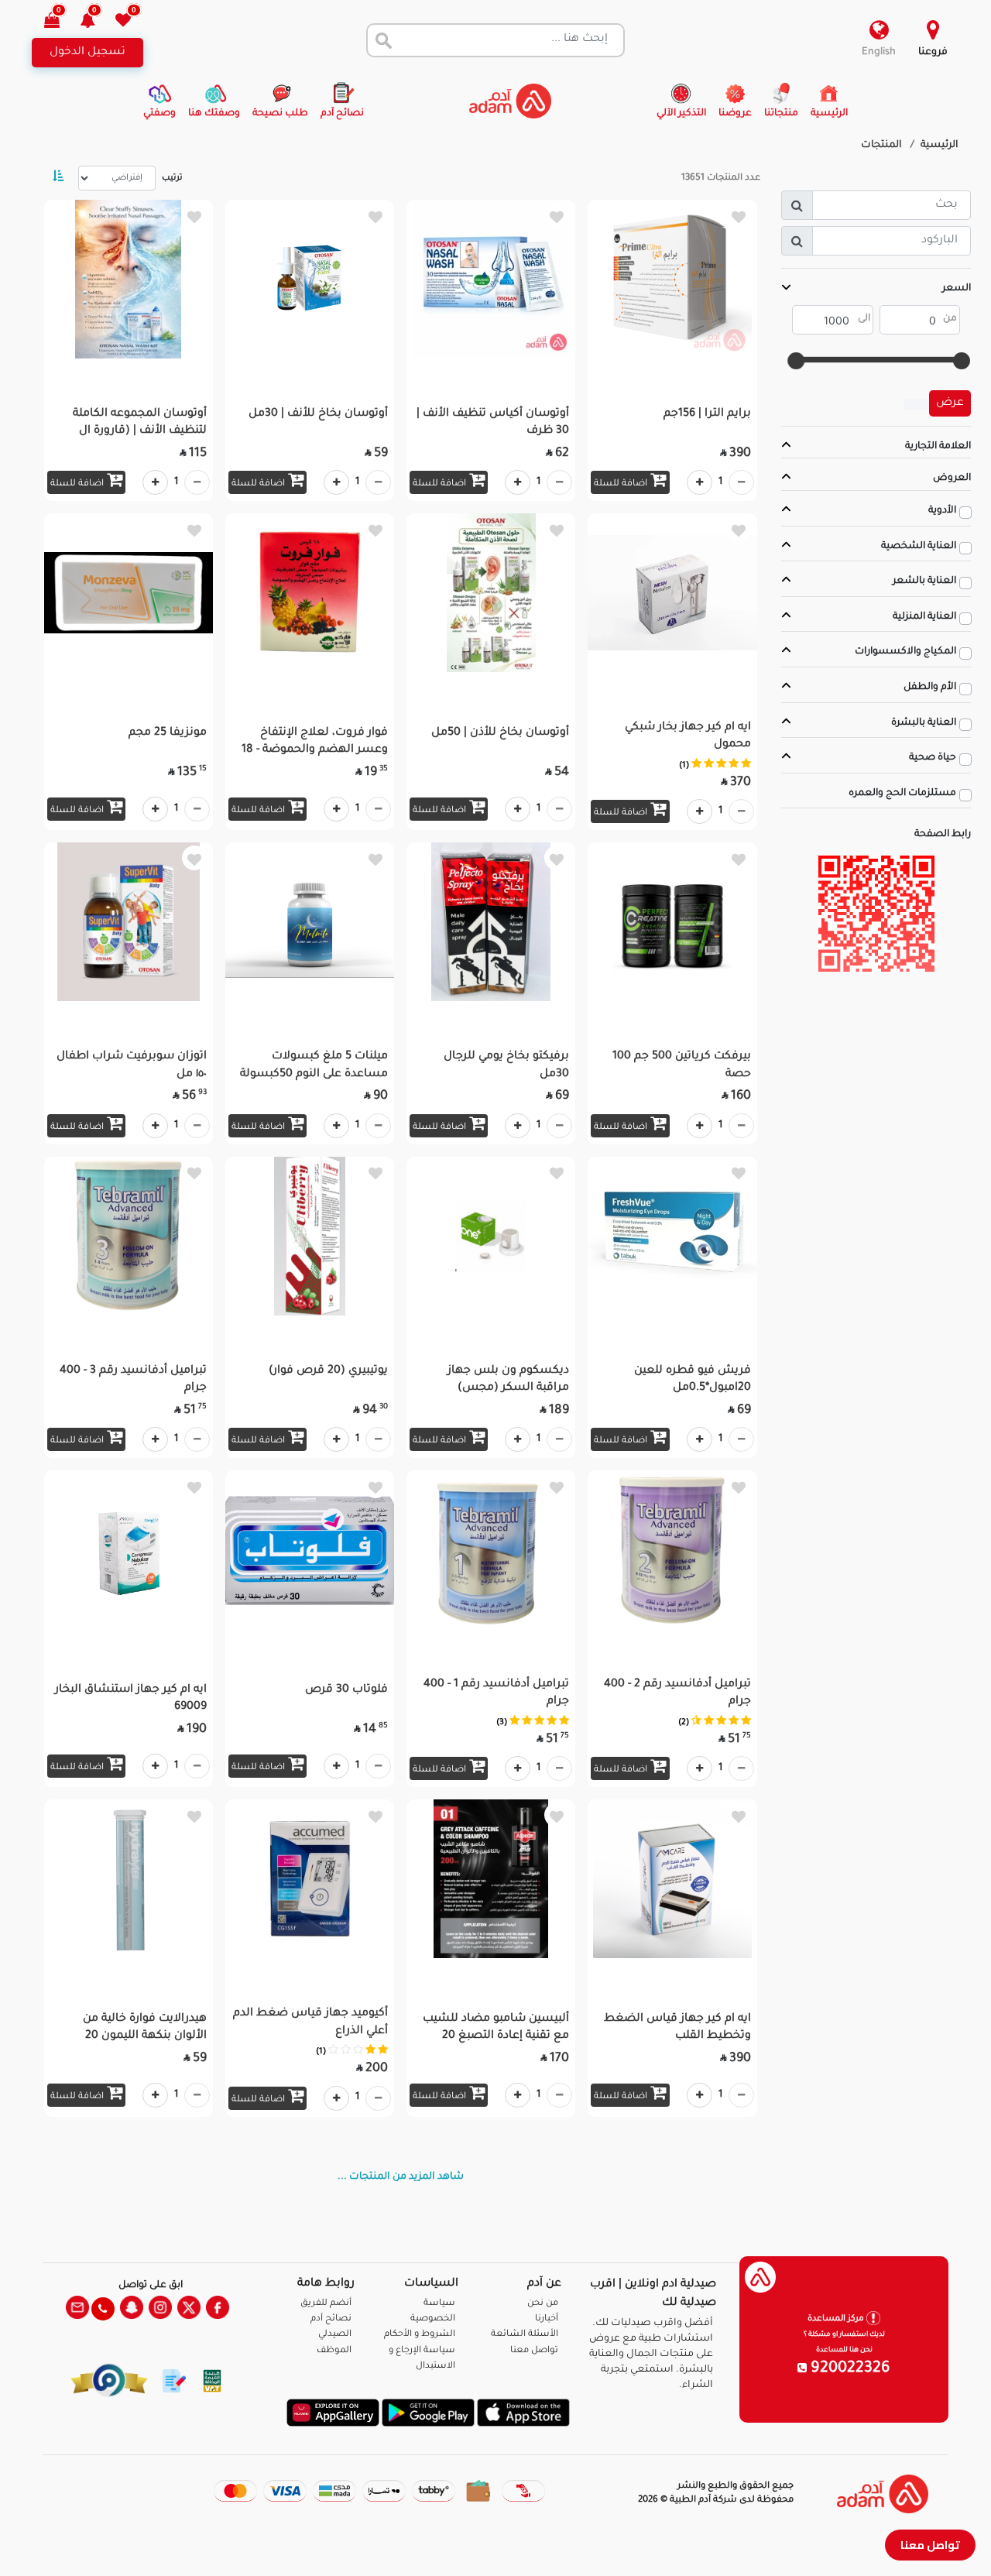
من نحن (543, 2304)
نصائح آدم (331, 2319)
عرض (950, 403)
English (879, 53)
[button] (96, 22)
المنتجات (881, 146)
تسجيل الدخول (87, 53)
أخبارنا (547, 2319)
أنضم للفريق (326, 2304)
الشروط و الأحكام (420, 2335)
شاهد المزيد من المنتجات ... (401, 2177)
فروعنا (933, 53)
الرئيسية (940, 146)
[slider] (962, 361)
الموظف (334, 2351)
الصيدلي (335, 2335)
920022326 (849, 2369)
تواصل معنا (930, 2545)
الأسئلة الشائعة (525, 2335)
